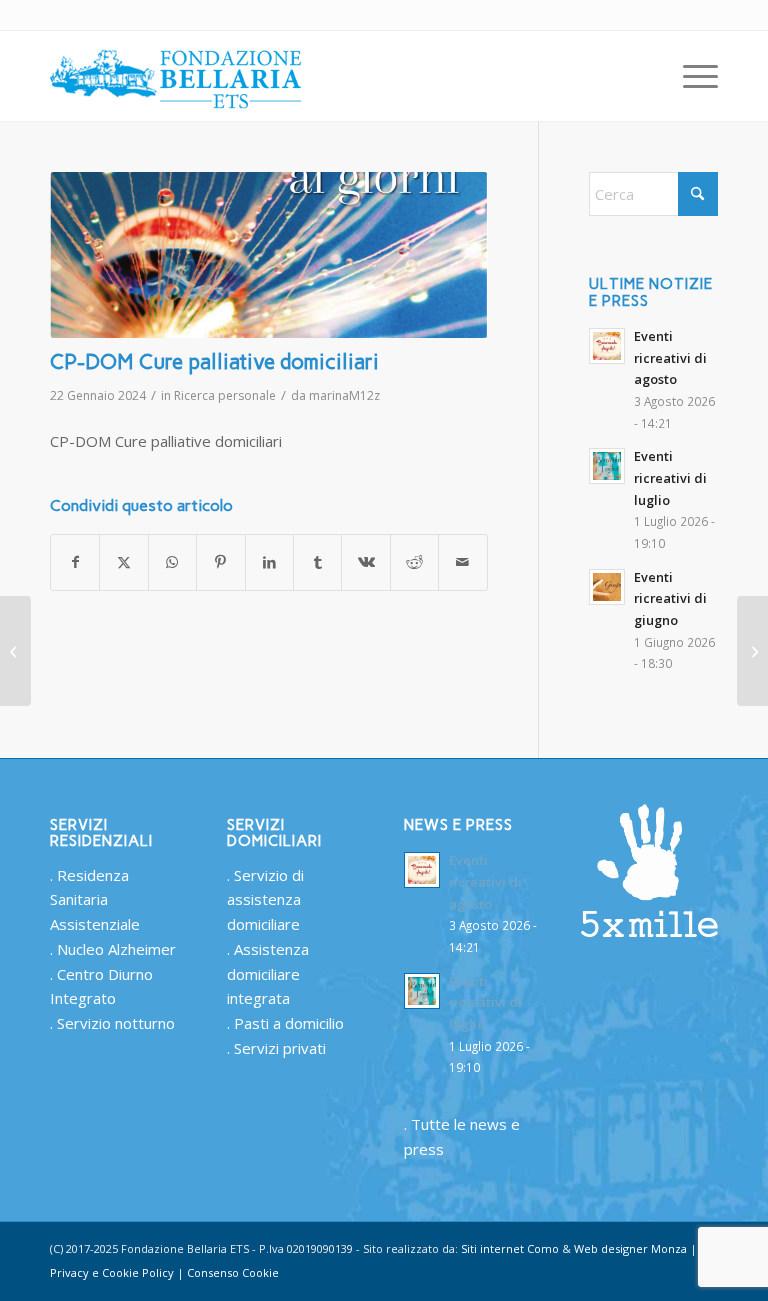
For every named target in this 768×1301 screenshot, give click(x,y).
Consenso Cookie (233, 1272)
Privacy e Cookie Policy (112, 1272)
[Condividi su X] (123, 562)
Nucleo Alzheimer (116, 949)
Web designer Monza (630, 1248)
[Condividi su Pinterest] (220, 562)
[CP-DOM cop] (269, 255)
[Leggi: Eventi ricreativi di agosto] (607, 346)
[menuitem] (690, 76)
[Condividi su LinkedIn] (269, 562)
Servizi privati (280, 1048)
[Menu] (690, 76)
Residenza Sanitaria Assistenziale (95, 900)
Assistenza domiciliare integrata (268, 974)
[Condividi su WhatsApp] (172, 562)
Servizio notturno (116, 1023)
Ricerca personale (225, 395)
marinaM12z (344, 395)
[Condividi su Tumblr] (317, 562)
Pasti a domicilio (289, 1023)
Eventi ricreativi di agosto (670, 357)
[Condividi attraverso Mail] (463, 562)
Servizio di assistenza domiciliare (265, 900)
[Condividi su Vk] (365, 562)
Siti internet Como (510, 1248)
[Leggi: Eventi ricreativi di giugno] (607, 587)
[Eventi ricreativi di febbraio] (752, 651)
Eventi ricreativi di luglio (670, 477)
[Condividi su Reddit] (414, 562)
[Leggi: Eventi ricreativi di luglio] (607, 466)
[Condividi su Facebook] (75, 562)
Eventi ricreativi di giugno (670, 598)
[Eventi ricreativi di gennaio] (15, 651)
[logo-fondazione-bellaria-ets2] (177, 76)
